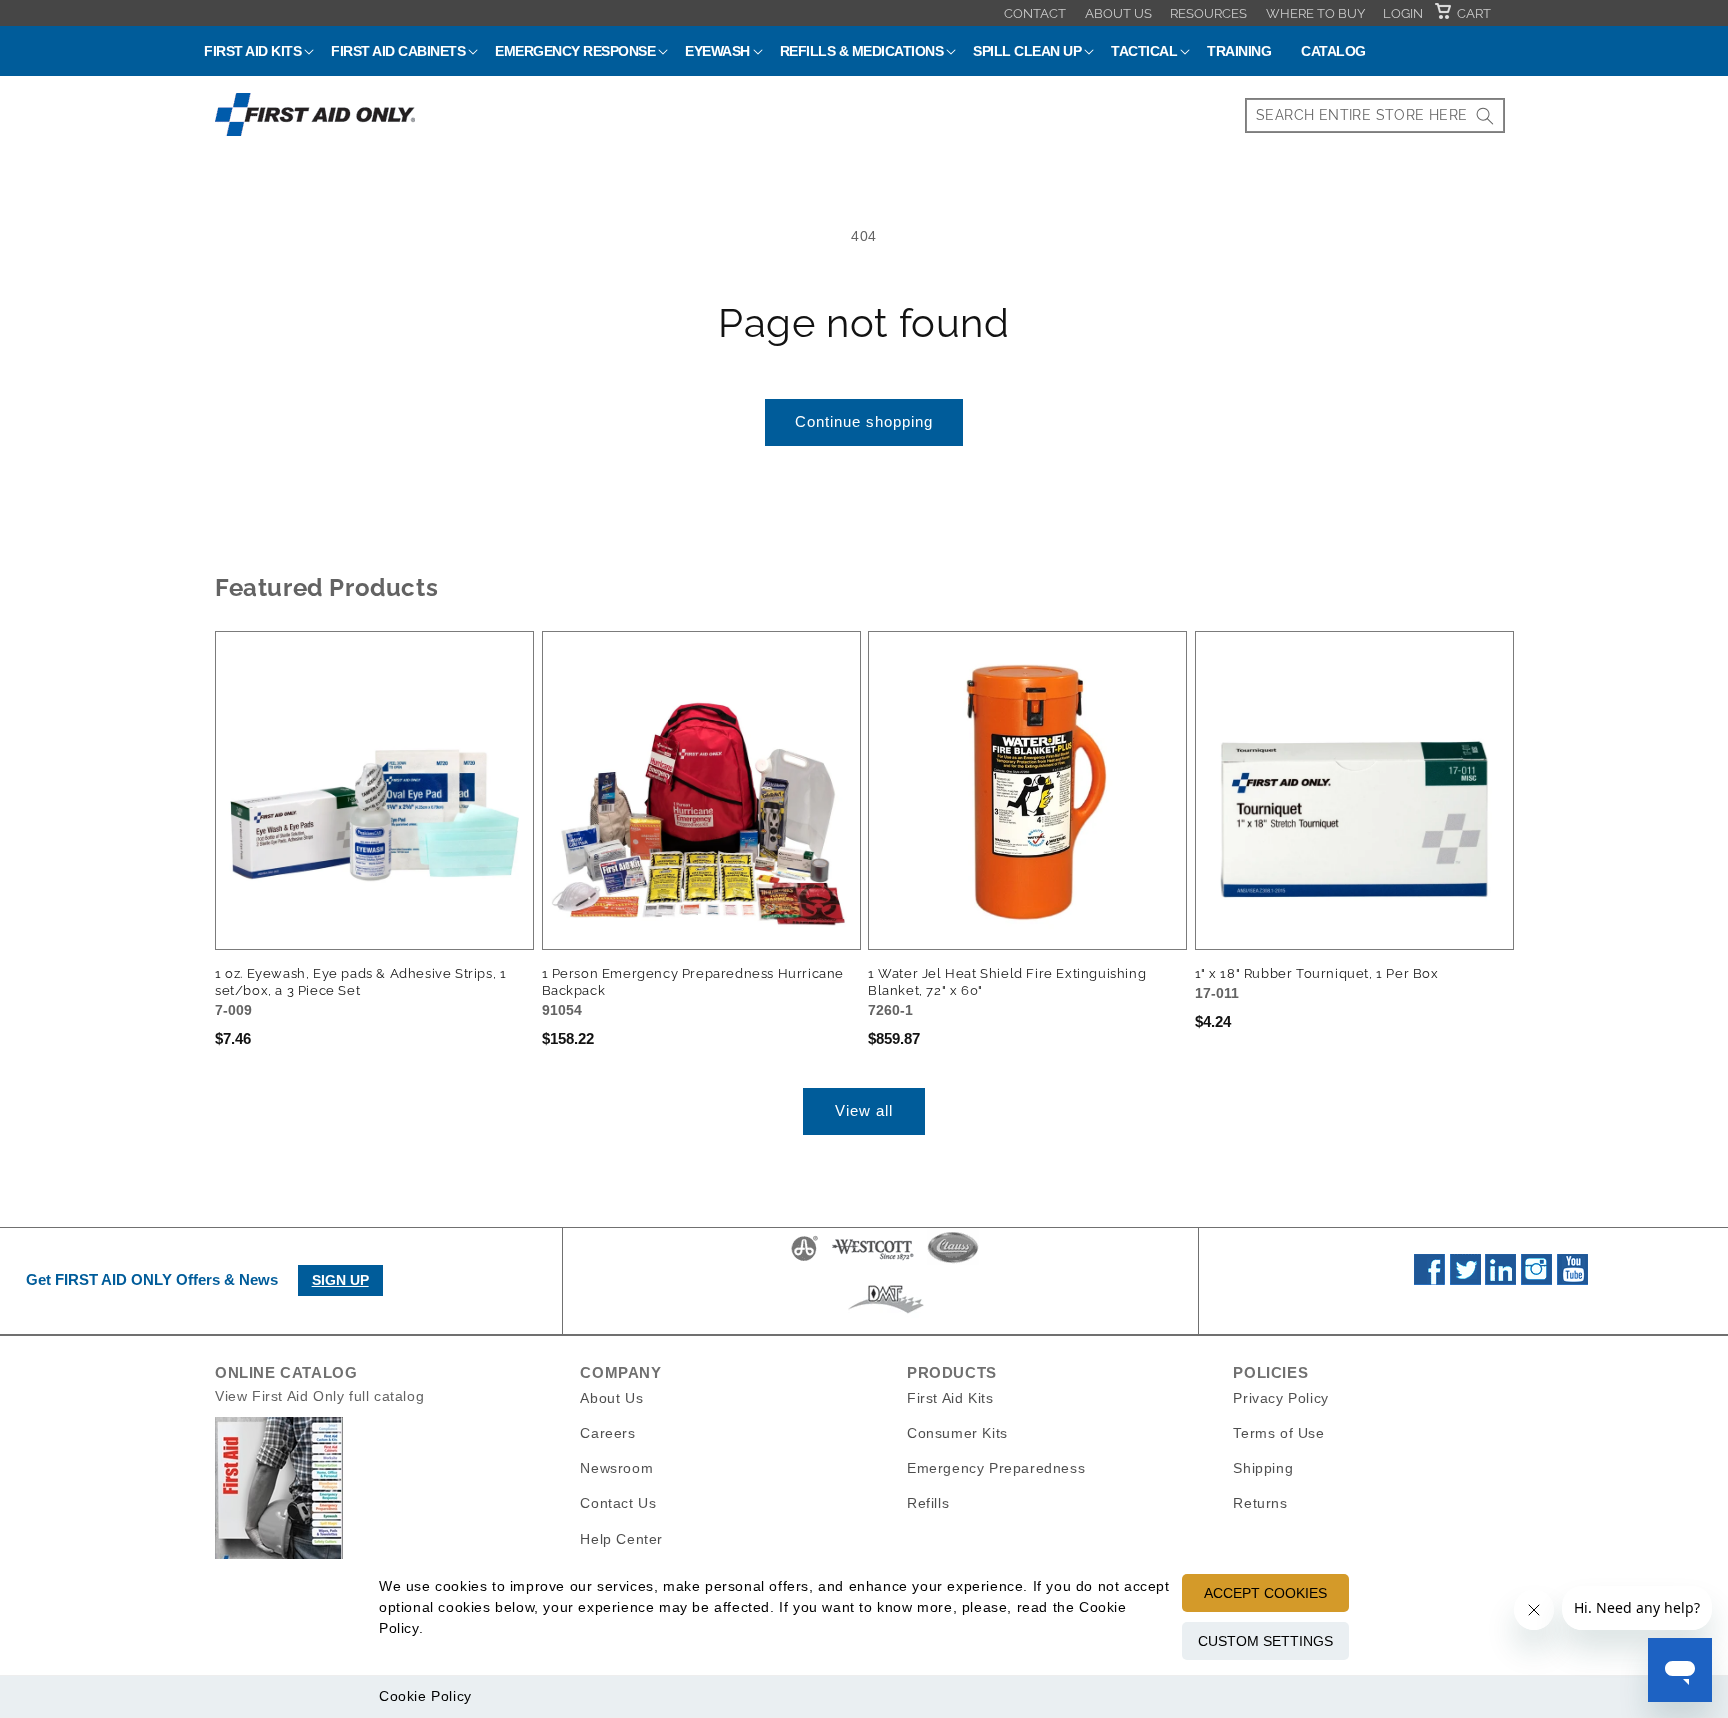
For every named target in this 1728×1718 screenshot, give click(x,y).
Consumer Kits (957, 1433)
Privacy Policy (1280, 1398)
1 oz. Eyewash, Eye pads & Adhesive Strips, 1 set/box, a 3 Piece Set (360, 982)
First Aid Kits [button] (252, 51)
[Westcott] (873, 1260)
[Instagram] (1536, 1280)
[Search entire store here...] (1485, 115)
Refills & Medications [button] (862, 51)
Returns (1260, 1503)
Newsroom (616, 1468)
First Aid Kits (950, 1398)
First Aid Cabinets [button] (398, 51)
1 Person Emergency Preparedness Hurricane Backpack (693, 982)
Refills (928, 1503)
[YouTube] (1572, 1280)
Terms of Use (1278, 1433)
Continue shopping (864, 421)
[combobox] (1375, 115)
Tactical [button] (1144, 51)
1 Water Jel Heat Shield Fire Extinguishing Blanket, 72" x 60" (1007, 982)
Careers (607, 1433)
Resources (1208, 13)
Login (1403, 13)
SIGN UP (340, 1280)
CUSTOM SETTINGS (1265, 1641)
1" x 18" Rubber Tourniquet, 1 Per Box (1317, 973)
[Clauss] (953, 1260)
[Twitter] (1465, 1280)
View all (864, 1110)
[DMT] (885, 1313)
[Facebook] (1429, 1280)
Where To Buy (1315, 13)
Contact (1035, 13)
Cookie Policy (425, 1696)
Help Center (621, 1538)
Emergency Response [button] (575, 51)
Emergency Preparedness (996, 1468)
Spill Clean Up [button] (1027, 51)
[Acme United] (804, 1260)
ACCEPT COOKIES (1265, 1593)
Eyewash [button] (717, 51)
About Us (1118, 13)
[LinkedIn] (1500, 1280)
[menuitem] (1035, 13)
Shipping (1263, 1468)
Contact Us (618, 1503)
